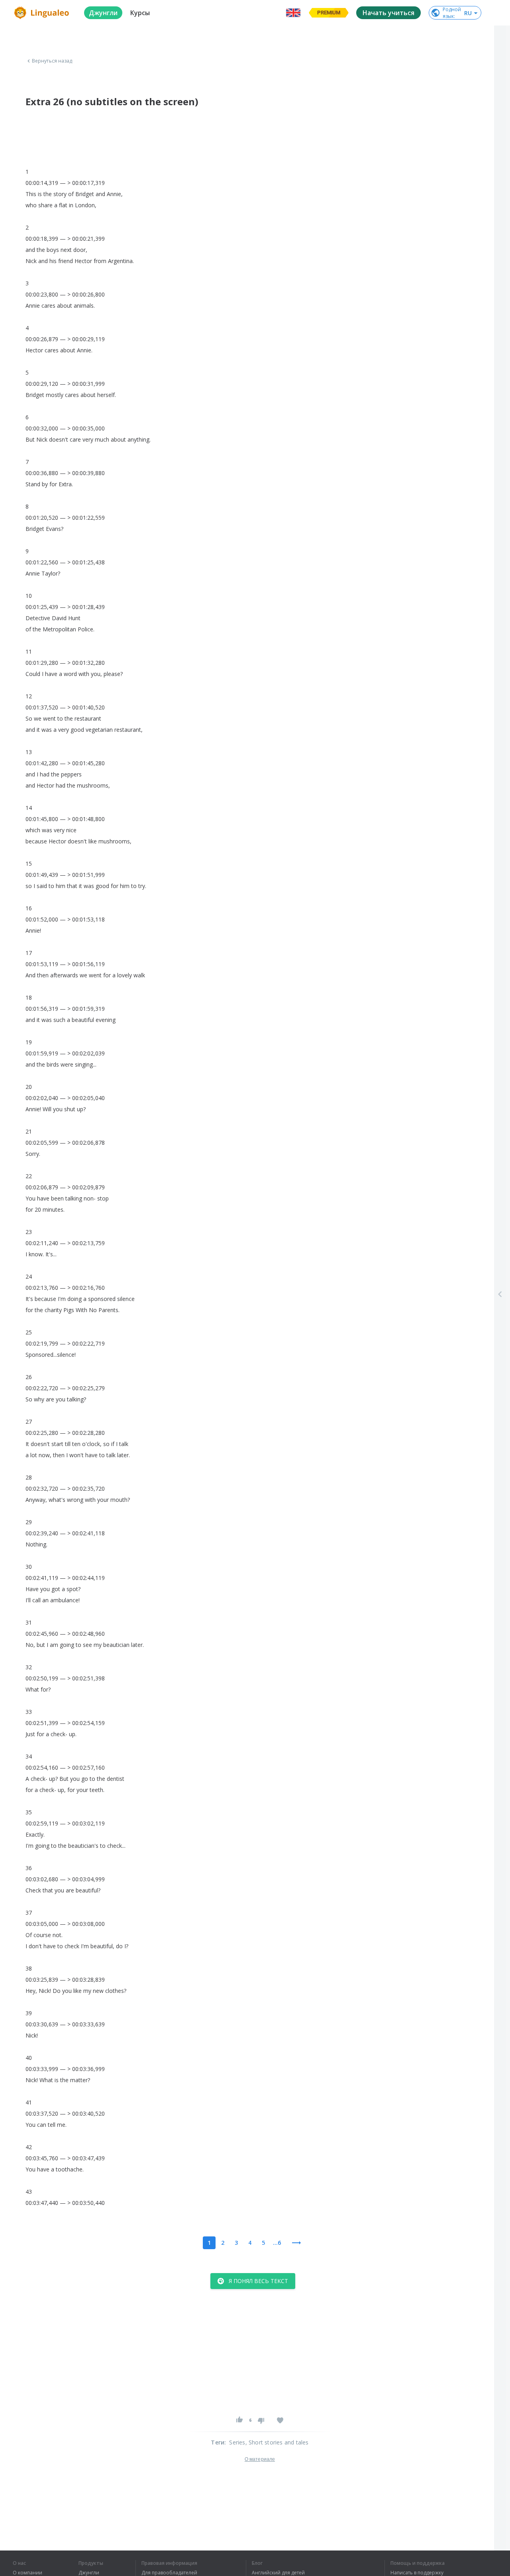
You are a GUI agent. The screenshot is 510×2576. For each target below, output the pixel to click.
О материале (260, 2459)
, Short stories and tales (277, 2442)
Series (237, 2442)
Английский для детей (278, 2573)
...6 (277, 2243)
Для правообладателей (169, 2573)
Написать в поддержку (417, 2573)
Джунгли (89, 2573)
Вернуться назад (52, 61)
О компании (27, 2573)
